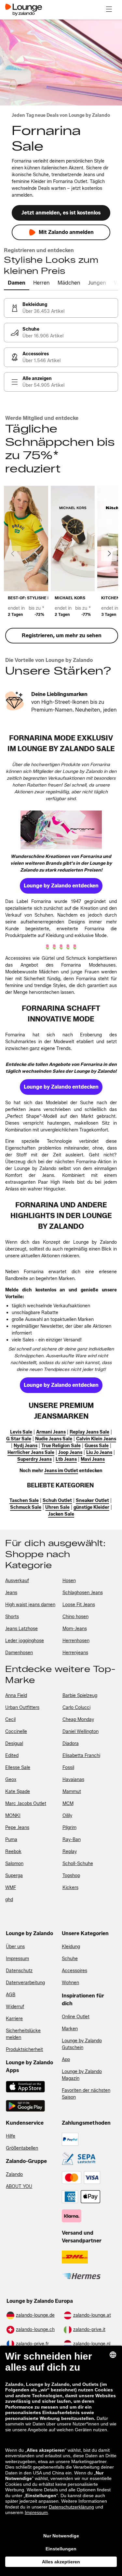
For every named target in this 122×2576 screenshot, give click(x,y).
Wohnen (70, 1983)
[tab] (17, 283)
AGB (11, 1995)
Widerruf (15, 2007)
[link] (61, 308)
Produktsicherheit (24, 2050)
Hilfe (11, 2136)
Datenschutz (19, 1971)
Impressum (17, 1959)
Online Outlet (76, 2017)
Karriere (14, 2019)
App (66, 2060)
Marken (70, 2029)
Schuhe (70, 1959)
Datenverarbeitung (25, 1983)
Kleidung (71, 1947)
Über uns (15, 1947)
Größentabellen (22, 2148)
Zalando (14, 2174)
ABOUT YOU (19, 2186)
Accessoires (75, 1971)
